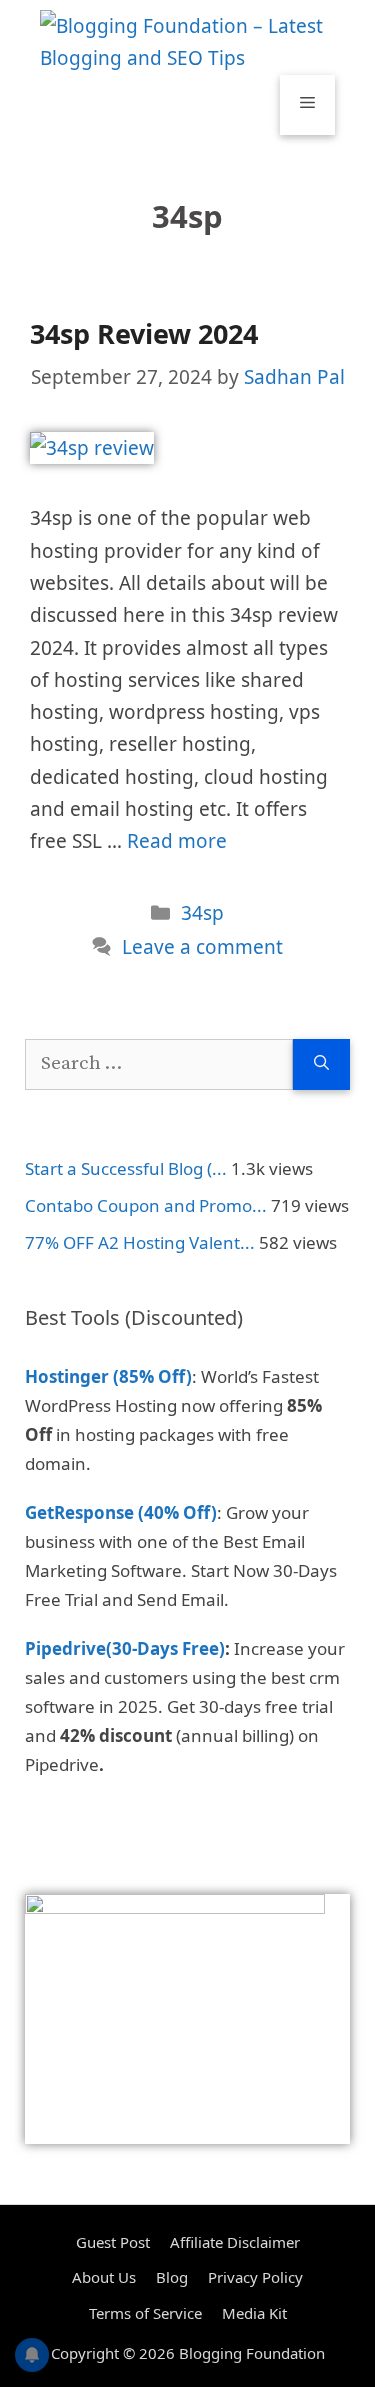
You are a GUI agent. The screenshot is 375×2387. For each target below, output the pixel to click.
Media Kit (254, 2313)
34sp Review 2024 (144, 333)
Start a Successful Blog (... (126, 1168)
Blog (172, 2277)
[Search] (321, 1064)
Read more (177, 841)
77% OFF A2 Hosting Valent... (140, 1242)
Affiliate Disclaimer (235, 2242)
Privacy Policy (255, 2277)
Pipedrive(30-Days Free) (125, 1648)
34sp (202, 913)
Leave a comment (202, 947)
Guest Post (113, 2242)
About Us (104, 2277)
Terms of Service (145, 2313)
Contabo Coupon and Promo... (146, 1205)
